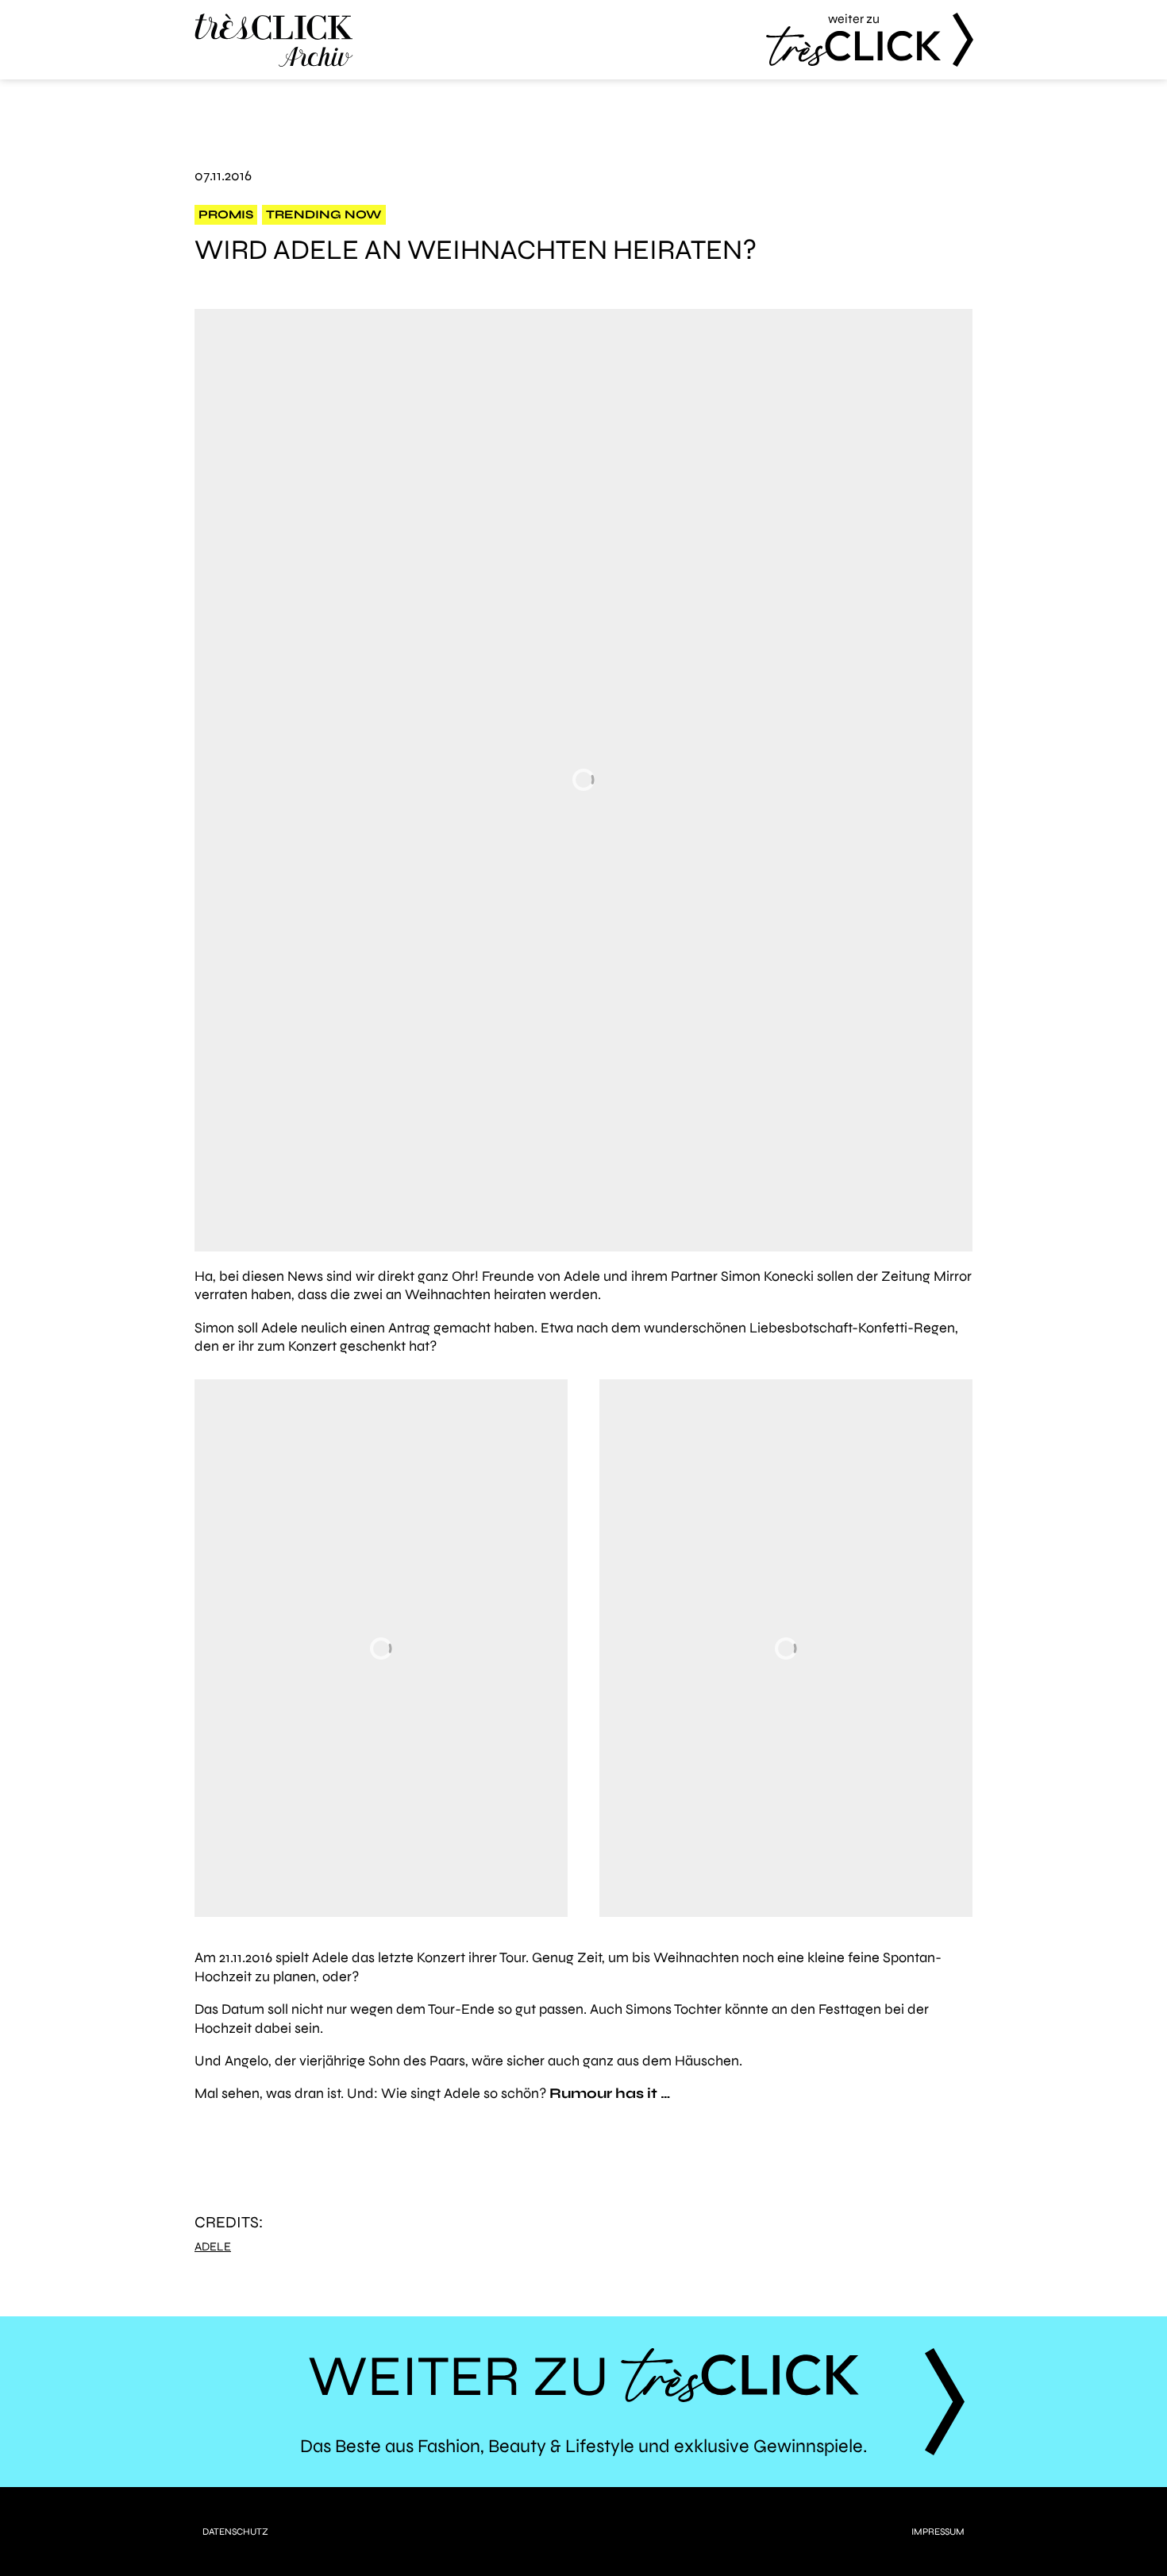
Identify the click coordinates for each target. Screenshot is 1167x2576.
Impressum (938, 2532)
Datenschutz (235, 2532)
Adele (213, 2247)
